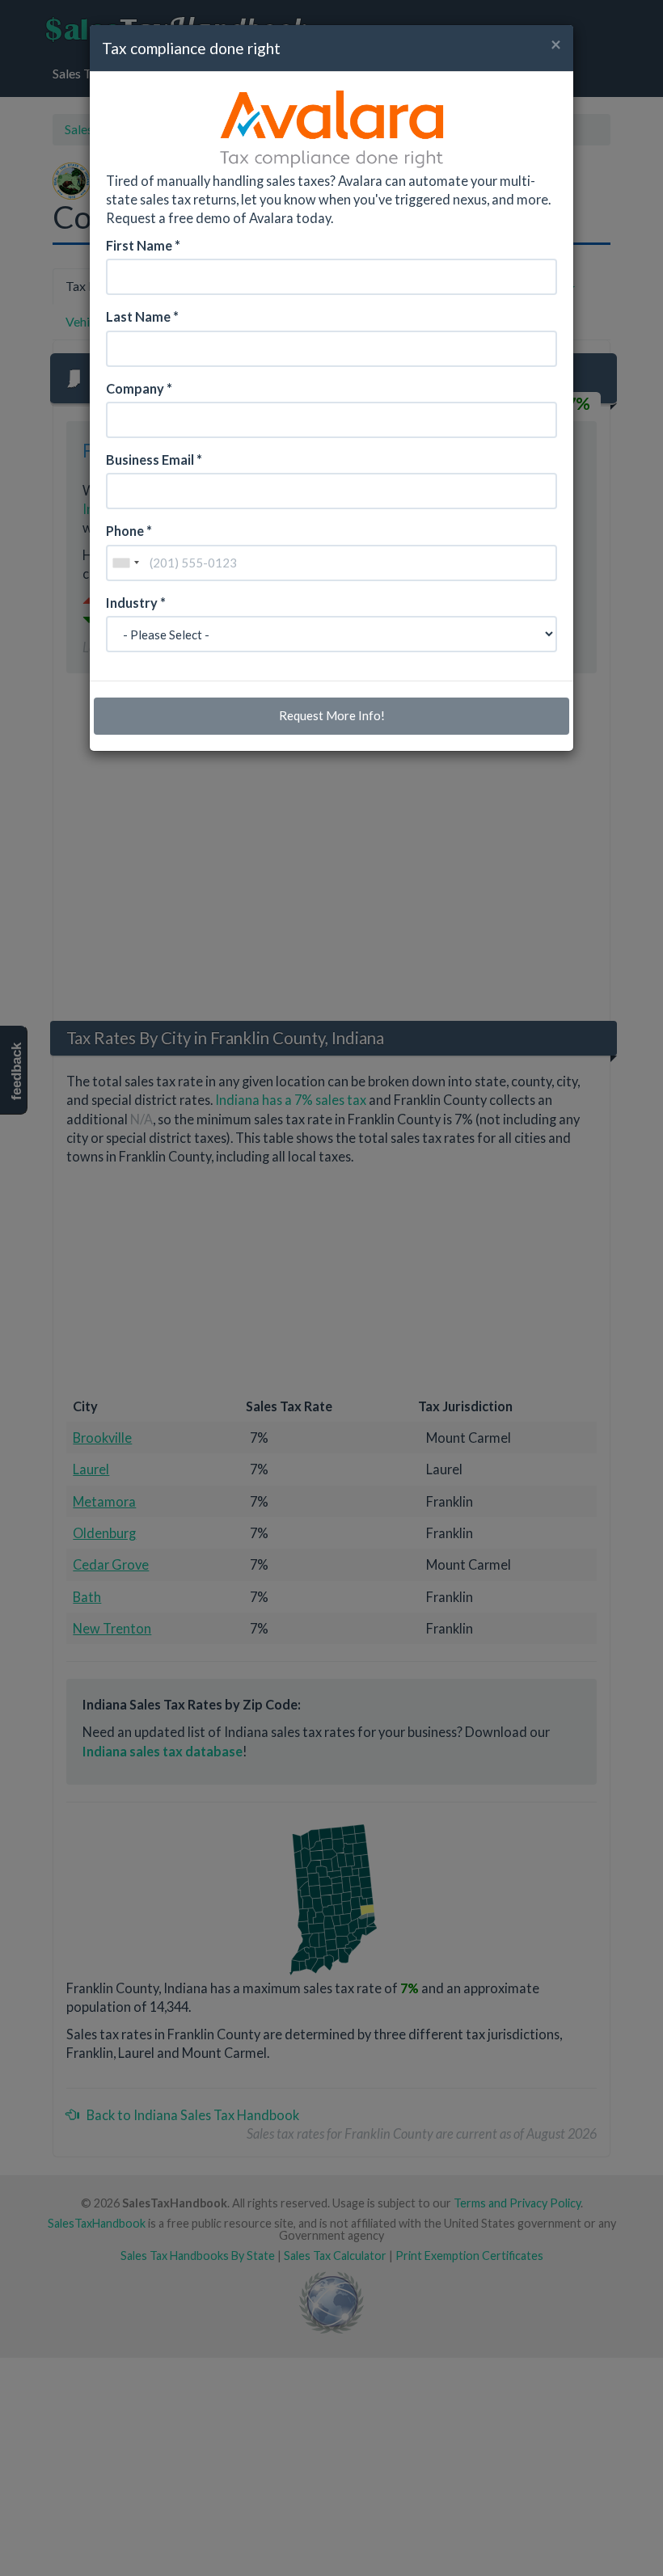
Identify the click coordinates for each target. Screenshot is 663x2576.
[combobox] (125, 563)
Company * (139, 388)
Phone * (129, 531)
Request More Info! (332, 715)
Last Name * (142, 316)
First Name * (143, 245)
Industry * (136, 603)
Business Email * (154, 460)
